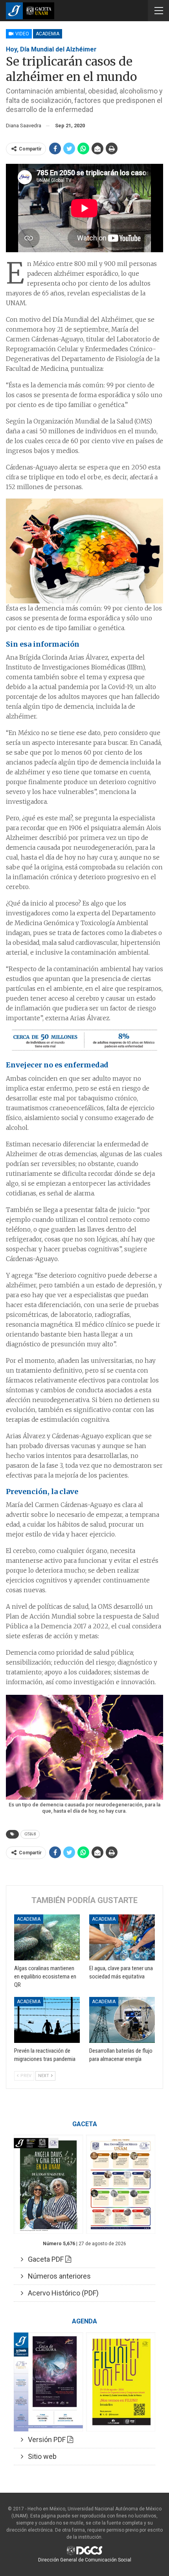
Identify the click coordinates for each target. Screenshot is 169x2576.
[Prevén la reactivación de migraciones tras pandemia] (47, 2020)
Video (22, 34)
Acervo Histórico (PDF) (61, 2293)
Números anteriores (57, 2276)
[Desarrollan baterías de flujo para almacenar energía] (122, 2020)
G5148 (30, 1834)
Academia (48, 34)
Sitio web (40, 2456)
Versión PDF (45, 2439)
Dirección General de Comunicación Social (85, 2560)
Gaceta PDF (44, 2259)
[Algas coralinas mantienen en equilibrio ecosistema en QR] (47, 1937)
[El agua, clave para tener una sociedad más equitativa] (122, 1937)
